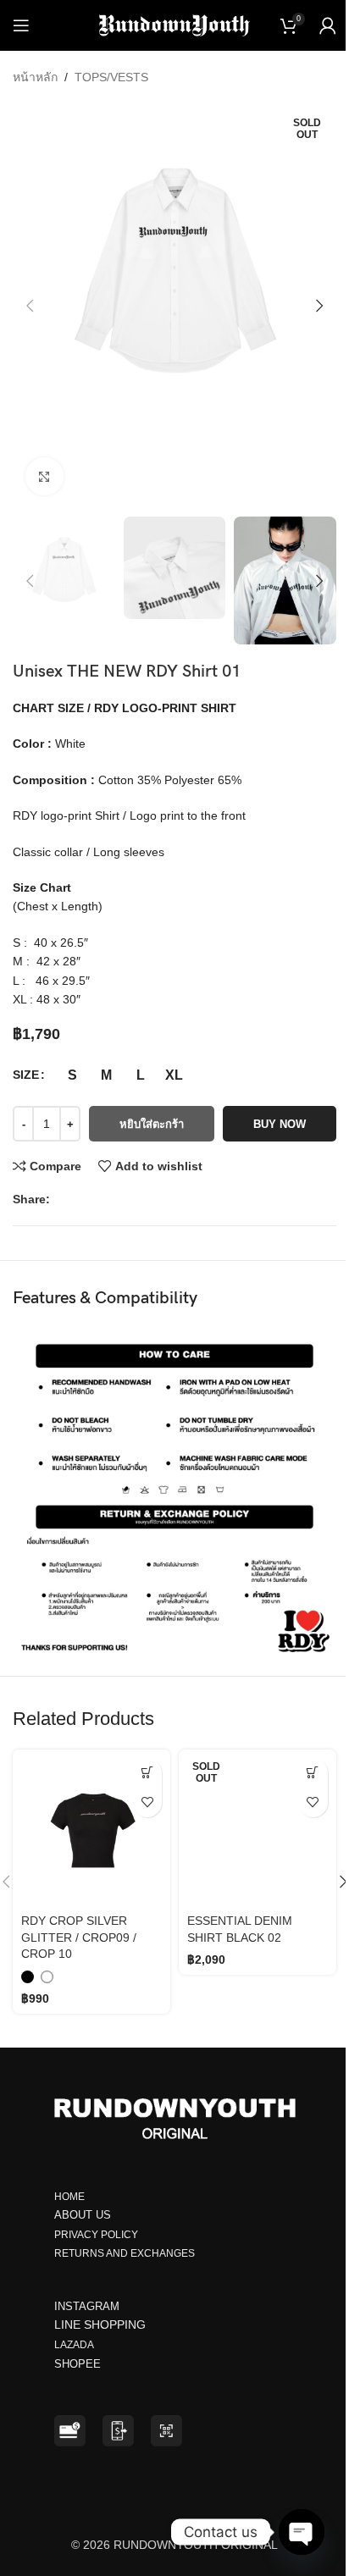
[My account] (328, 25)
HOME (69, 2197)
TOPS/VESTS (111, 77)
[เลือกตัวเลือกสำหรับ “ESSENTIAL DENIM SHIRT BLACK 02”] (313, 1773)
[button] (30, 306)
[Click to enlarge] (44, 476)
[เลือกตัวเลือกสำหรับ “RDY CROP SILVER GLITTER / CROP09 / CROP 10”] (147, 1773)
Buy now (280, 1124)
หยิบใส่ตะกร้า (152, 1124)
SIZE (26, 1075)
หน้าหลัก (35, 77)
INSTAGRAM (87, 2306)
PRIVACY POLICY (96, 2235)
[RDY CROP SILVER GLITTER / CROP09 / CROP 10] (91, 1828)
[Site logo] (175, 25)
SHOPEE (79, 2364)
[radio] (72, 1075)
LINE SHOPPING (103, 2324)
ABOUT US (83, 2215)
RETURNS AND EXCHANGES (125, 2253)
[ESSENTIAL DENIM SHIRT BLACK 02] (258, 1828)
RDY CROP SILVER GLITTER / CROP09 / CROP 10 (79, 1937)
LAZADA (75, 2345)
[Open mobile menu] (21, 25)
